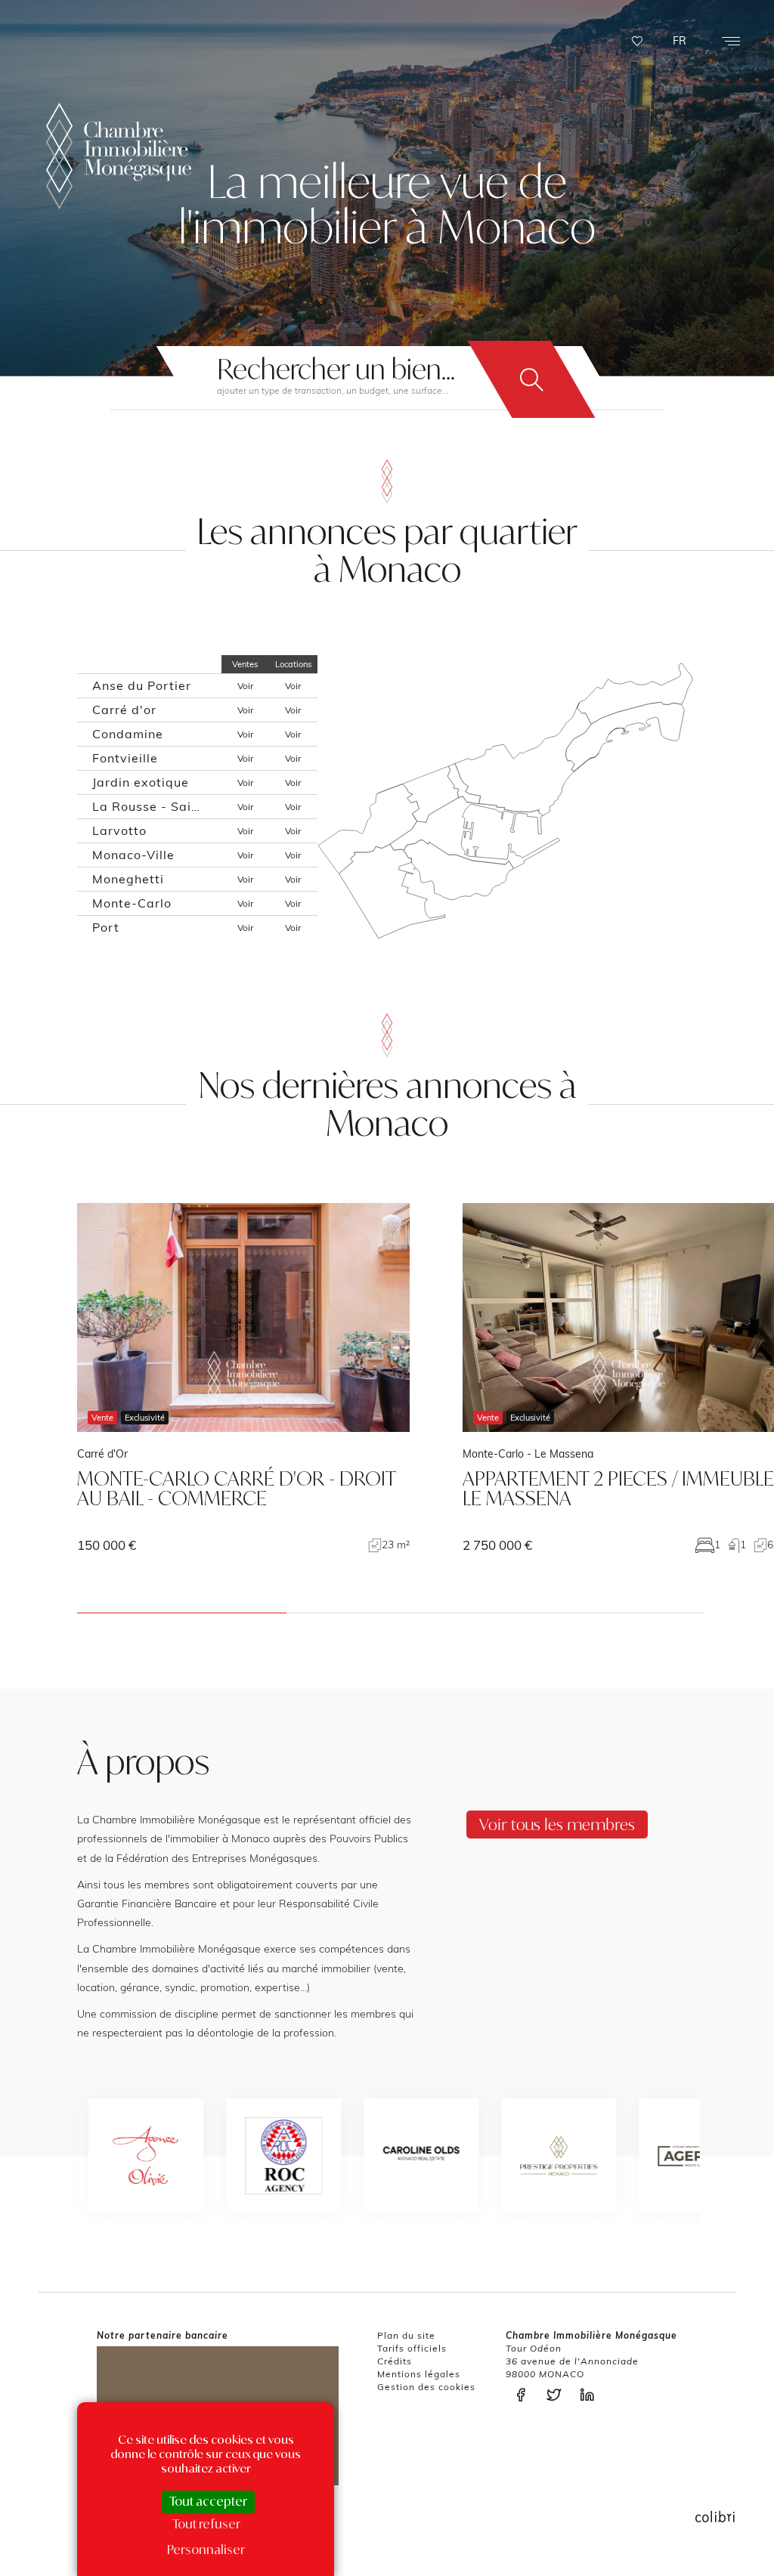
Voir (245, 686)
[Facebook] (525, 2395)
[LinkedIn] (591, 2395)
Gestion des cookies (426, 2387)
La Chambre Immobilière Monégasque (119, 156)
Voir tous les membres (557, 1824)
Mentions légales (419, 2374)
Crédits (395, 2361)
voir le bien (243, 1378)
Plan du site (406, 2335)
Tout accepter (208, 2501)
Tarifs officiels (412, 2348)
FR (680, 41)
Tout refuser (206, 2524)
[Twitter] (558, 2395)
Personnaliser (206, 2550)
